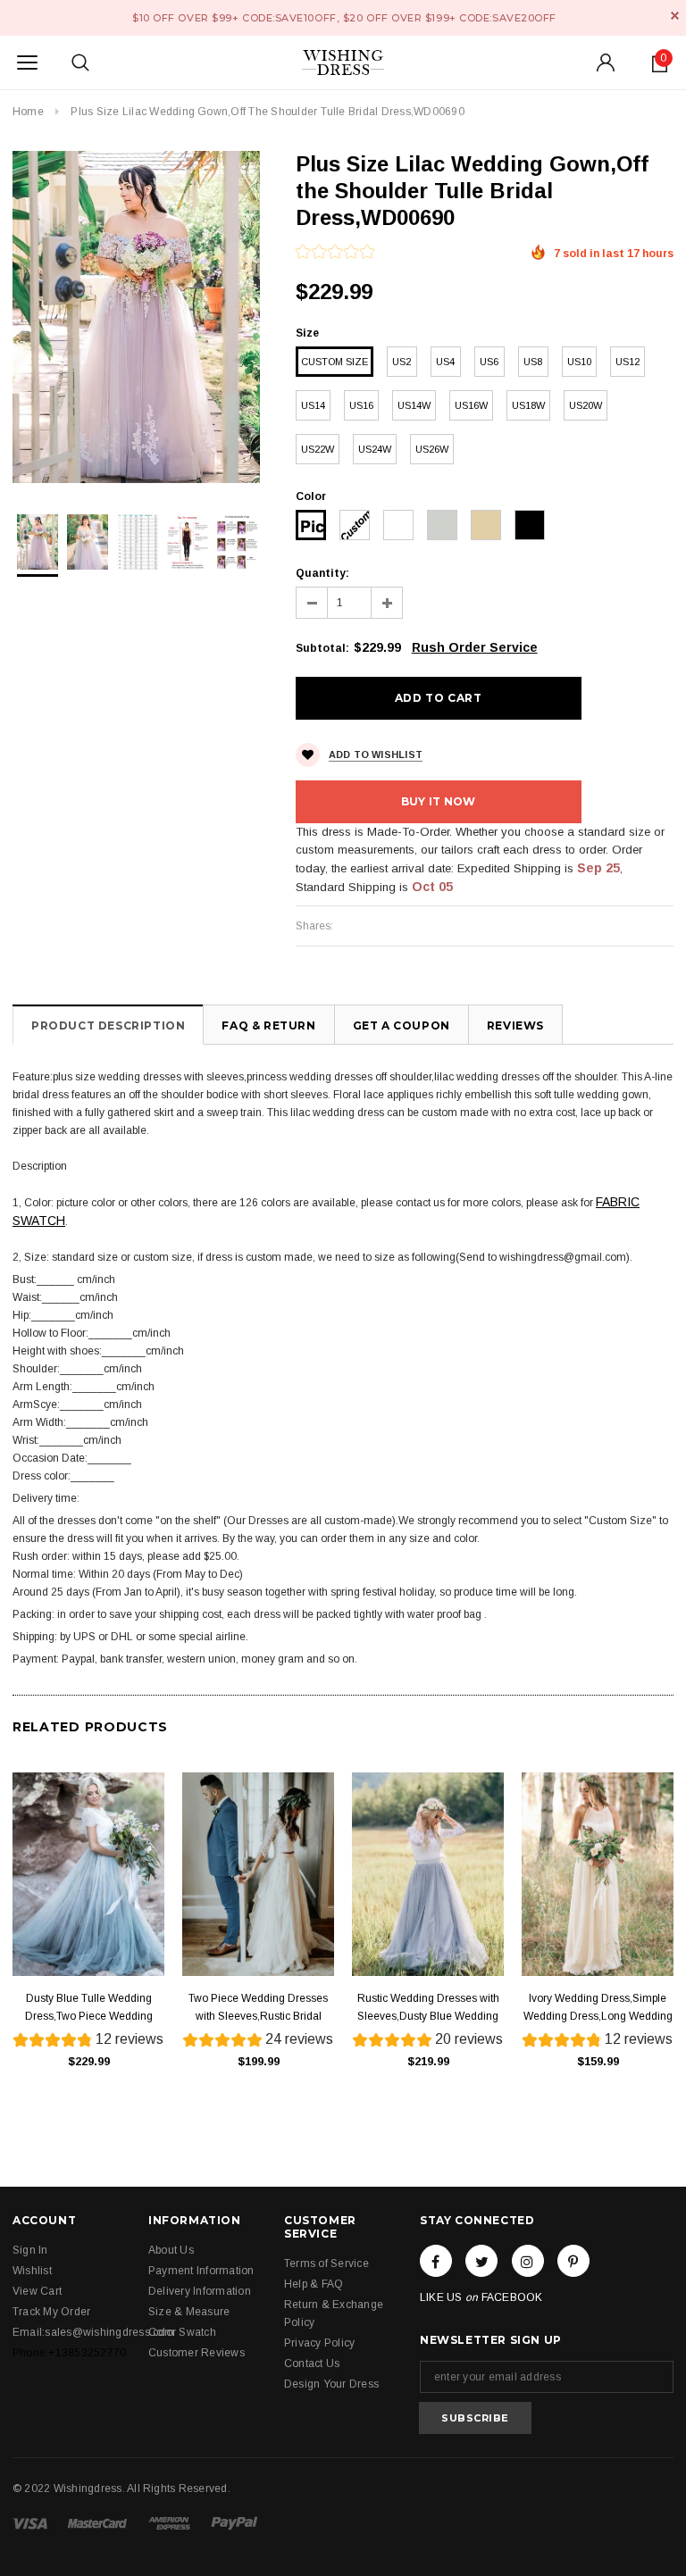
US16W (471, 405)
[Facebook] (436, 2261)
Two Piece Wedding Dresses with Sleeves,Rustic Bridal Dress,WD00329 (258, 2009)
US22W (318, 449)
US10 (579, 362)
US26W (432, 449)
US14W (414, 405)
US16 (361, 405)
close (675, 16)
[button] (335, 254)
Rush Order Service (475, 647)
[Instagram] (528, 2261)
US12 (627, 362)
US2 (402, 362)
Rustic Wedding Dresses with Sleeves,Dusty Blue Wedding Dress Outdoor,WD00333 (428, 2009)
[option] (136, 317)
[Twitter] (481, 2261)
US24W (375, 449)
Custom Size (335, 362)
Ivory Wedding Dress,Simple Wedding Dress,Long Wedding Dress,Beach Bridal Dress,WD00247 (598, 2009)
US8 (533, 362)
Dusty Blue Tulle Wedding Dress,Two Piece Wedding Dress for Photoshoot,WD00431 (89, 2009)
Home (28, 112)
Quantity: (322, 573)
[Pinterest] (573, 2261)
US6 (489, 362)
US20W (586, 405)
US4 (445, 362)
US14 (313, 405)
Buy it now (438, 801)
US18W (528, 405)
